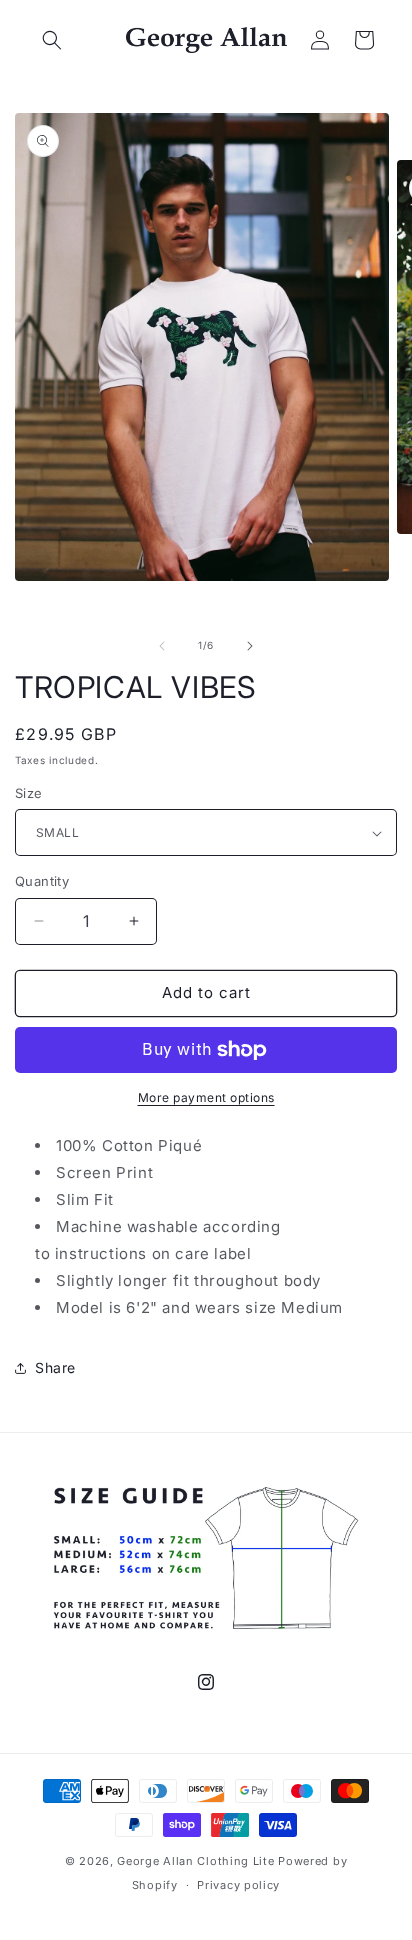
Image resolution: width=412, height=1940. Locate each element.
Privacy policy (238, 1885)
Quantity (42, 881)
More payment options (206, 1097)
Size (29, 793)
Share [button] (55, 1367)
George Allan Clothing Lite (195, 1861)
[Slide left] (162, 646)
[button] (52, 40)
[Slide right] (250, 646)
